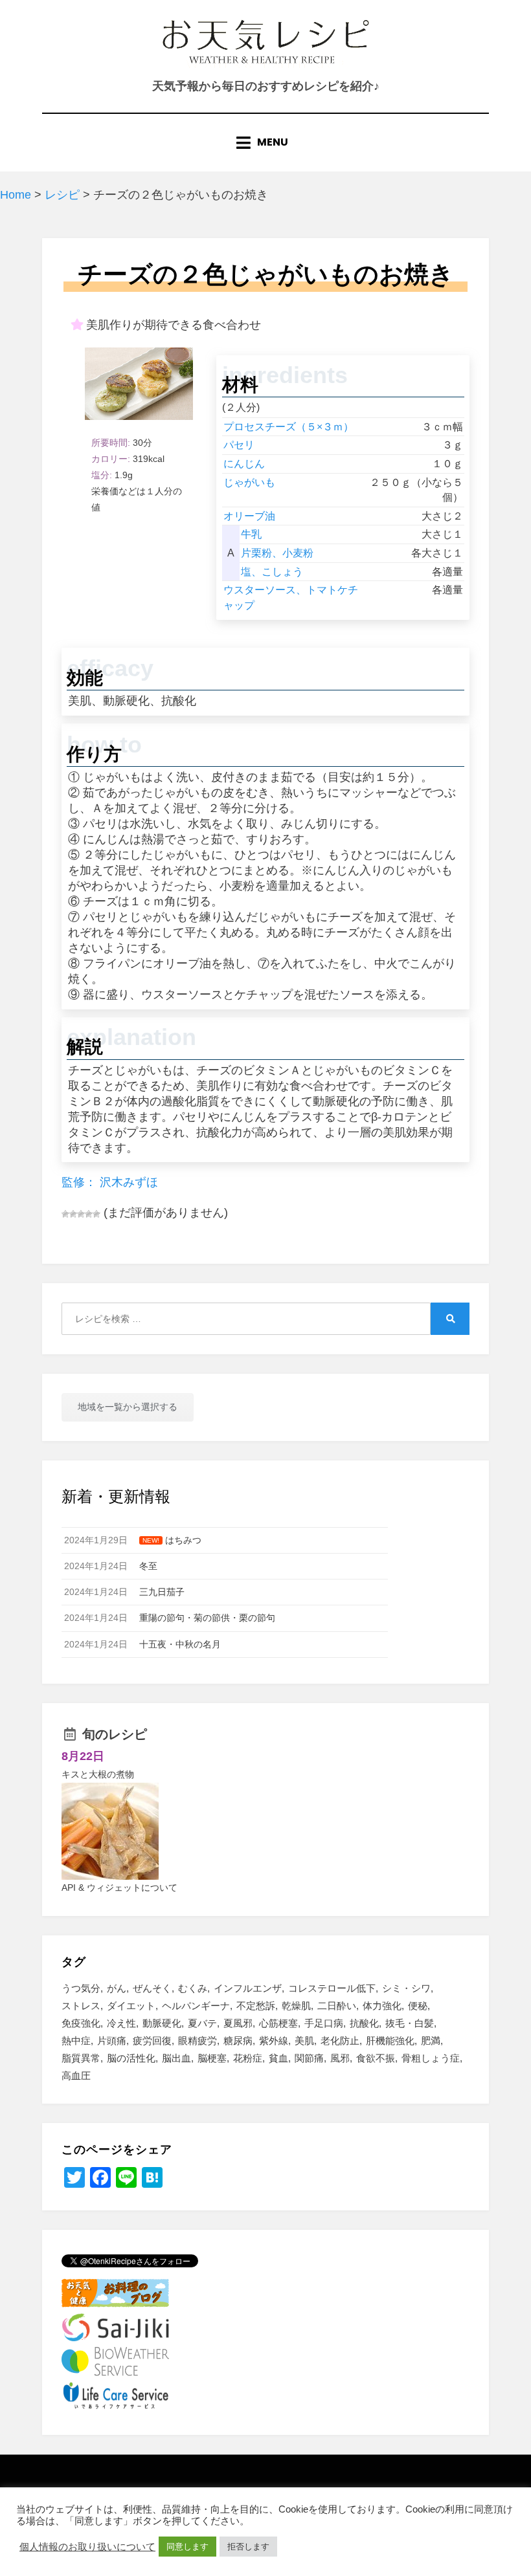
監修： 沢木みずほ (110, 1182)
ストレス (81, 2006)
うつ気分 (81, 1988)
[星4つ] (89, 1214)
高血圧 (76, 2075)
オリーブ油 (249, 516)
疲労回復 (152, 2041)
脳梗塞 (212, 2058)
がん (117, 1988)
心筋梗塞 (278, 2023)
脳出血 (176, 2058)
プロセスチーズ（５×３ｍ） (288, 427)
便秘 (418, 2006)
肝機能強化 (390, 2041)
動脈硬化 (162, 2023)
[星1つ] (65, 1214)
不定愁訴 (256, 2006)
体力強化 (382, 2006)
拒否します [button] (248, 2547)
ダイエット (131, 2006)
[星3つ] (81, 1214)
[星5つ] (96, 1214)
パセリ (239, 445)
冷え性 (121, 2023)
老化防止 (340, 2041)
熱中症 (76, 2041)
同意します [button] (187, 2547)
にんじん (244, 464)
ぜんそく (152, 1988)
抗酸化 (364, 2023)
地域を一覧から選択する (128, 1407)
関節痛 (309, 2058)
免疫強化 (81, 2023)
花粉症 (248, 2058)
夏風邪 (238, 2023)
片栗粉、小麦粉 (277, 553)
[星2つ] (73, 1214)
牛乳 (251, 534)
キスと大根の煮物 (98, 1774)
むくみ (193, 1988)
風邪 (340, 2058)
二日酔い (337, 2006)
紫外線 (274, 2041)
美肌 (304, 2041)
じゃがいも (249, 482)
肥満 (431, 2041)
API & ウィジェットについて (119, 1888)
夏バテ (202, 2023)
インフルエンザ (248, 1988)
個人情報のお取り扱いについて (87, 2547)
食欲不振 (376, 2058)
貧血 (278, 2058)
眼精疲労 (198, 2041)
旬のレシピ (115, 1734)
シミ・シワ (406, 1988)
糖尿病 (238, 2041)
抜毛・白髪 (410, 2023)
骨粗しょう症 (431, 2058)
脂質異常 (81, 2058)
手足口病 (324, 2023)
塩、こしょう (272, 572)
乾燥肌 (296, 2006)
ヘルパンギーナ (196, 2006)
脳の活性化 (131, 2058)
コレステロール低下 (332, 1988)
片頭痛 (112, 2041)
